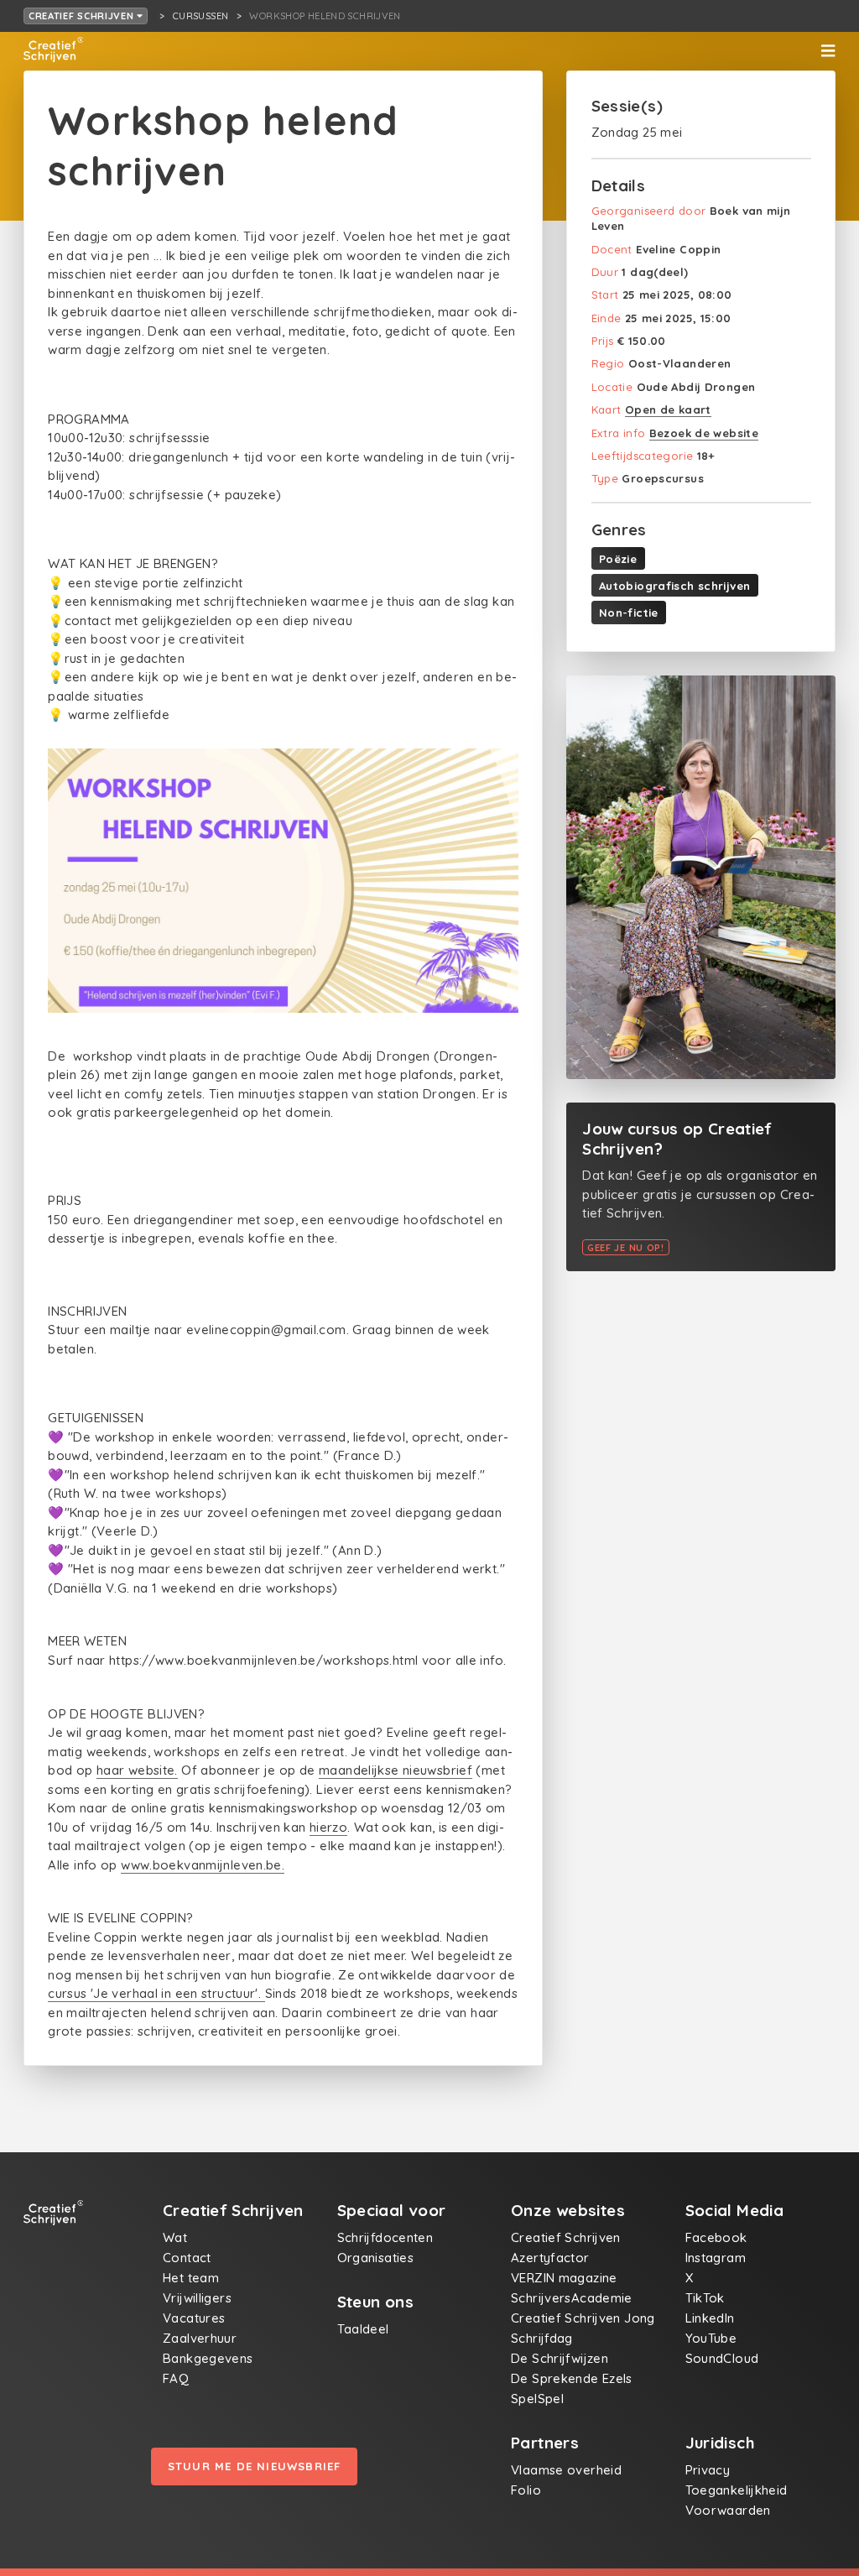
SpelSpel (537, 2399)
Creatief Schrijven (83, 16)
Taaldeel (363, 2329)
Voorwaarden (728, 2510)
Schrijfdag (542, 2338)
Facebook (716, 2237)
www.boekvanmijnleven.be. (203, 1865)
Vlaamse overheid (566, 2470)
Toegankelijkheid (737, 2490)
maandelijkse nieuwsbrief (396, 1770)
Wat (175, 2237)
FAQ (176, 2378)
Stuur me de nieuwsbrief (255, 2466)
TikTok (705, 2298)
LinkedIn (710, 2318)
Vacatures (194, 2318)
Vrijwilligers (197, 2298)
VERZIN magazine (564, 2278)
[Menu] (828, 51)
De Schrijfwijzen (560, 2358)
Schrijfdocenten (385, 2237)
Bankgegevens (208, 2358)
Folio (526, 2490)
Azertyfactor (550, 2258)
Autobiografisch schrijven (674, 586)
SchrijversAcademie (572, 2298)
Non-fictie (629, 613)
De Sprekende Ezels (572, 2378)
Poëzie (618, 559)
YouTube (711, 2338)
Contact (187, 2258)
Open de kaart (668, 409)
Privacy (708, 2470)
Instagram (716, 2258)
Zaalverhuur (200, 2338)
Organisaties (376, 2258)
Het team (191, 2278)
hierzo (328, 1827)
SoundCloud (722, 2358)
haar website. (137, 1770)
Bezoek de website (704, 433)
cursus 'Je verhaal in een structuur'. (156, 1993)
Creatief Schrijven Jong (583, 2318)
